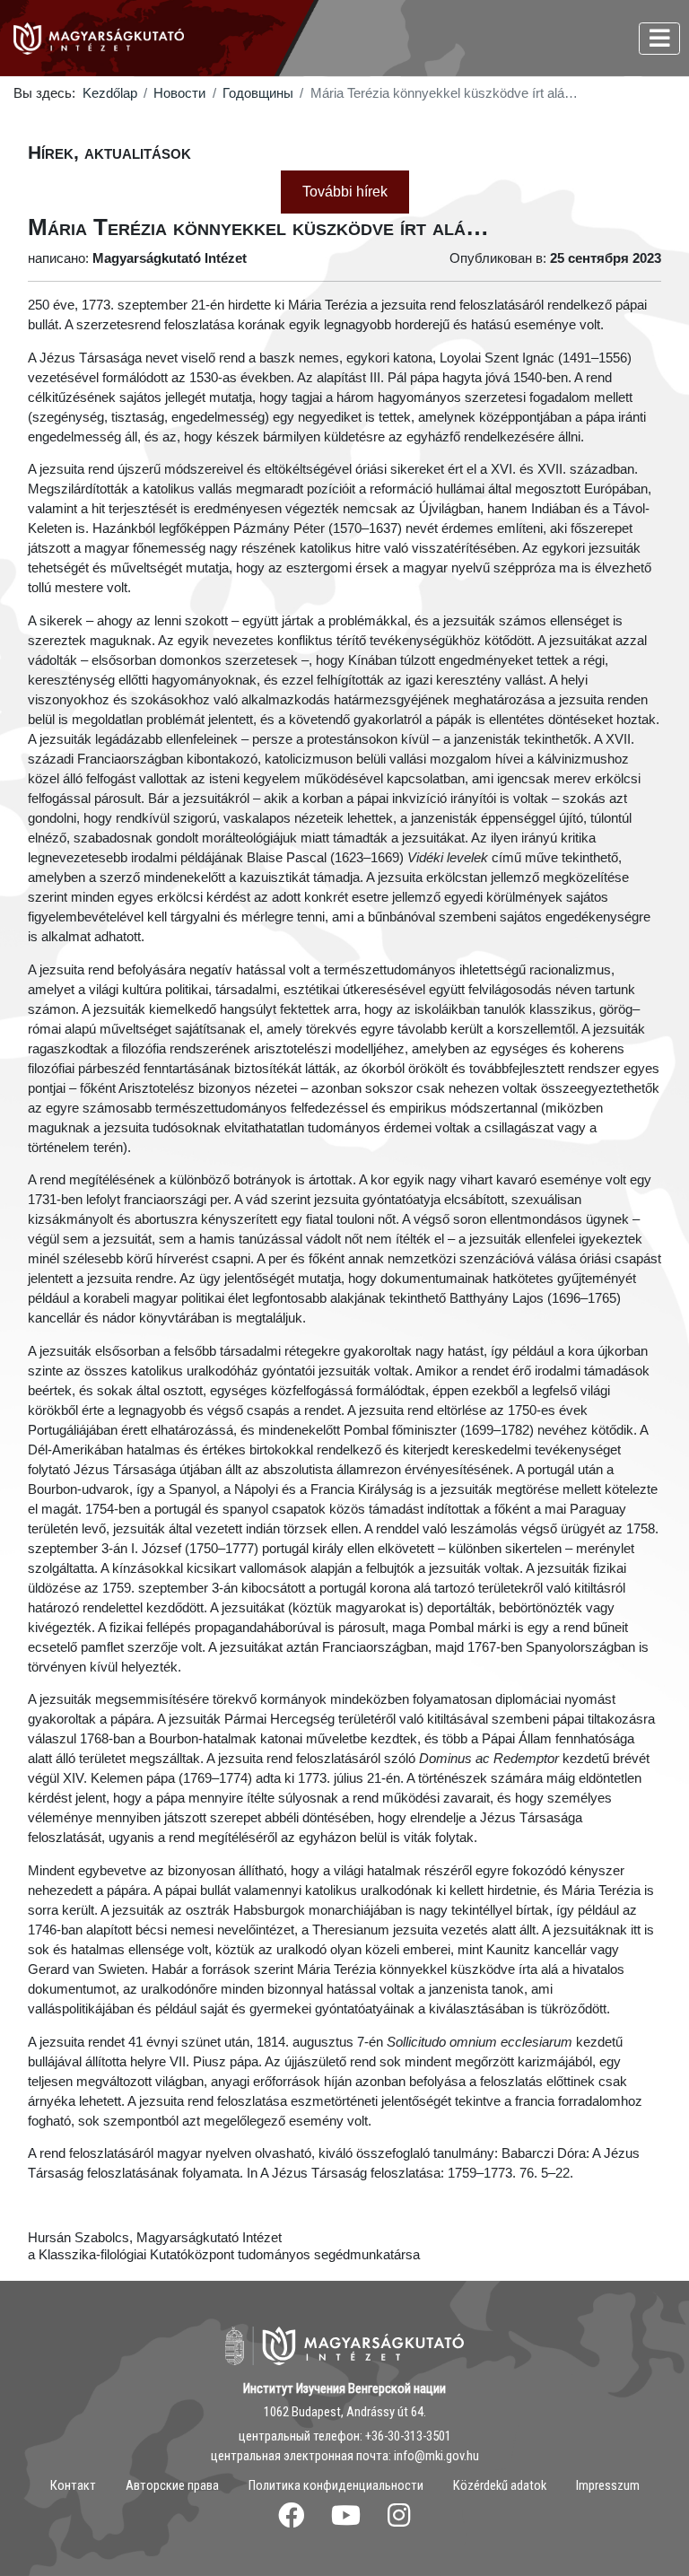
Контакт (73, 2485)
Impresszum (608, 2485)
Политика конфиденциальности (336, 2485)
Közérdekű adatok (500, 2485)
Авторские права (172, 2485)
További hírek (345, 192)
